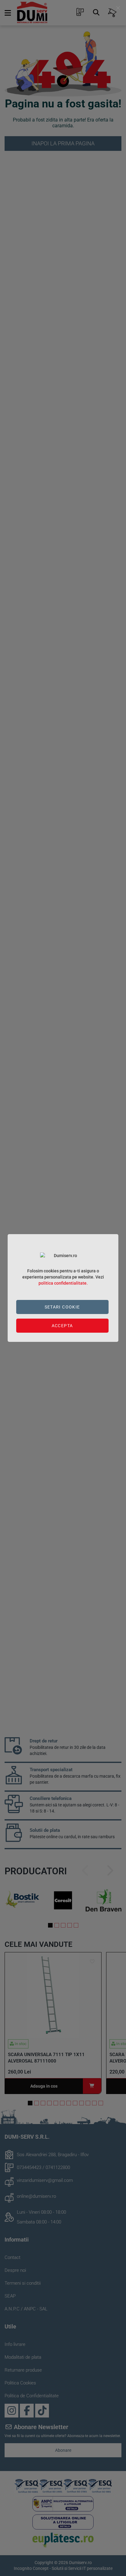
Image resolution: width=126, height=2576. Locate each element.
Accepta (62, 1326)
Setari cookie (62, 1307)
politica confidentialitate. (63, 1283)
